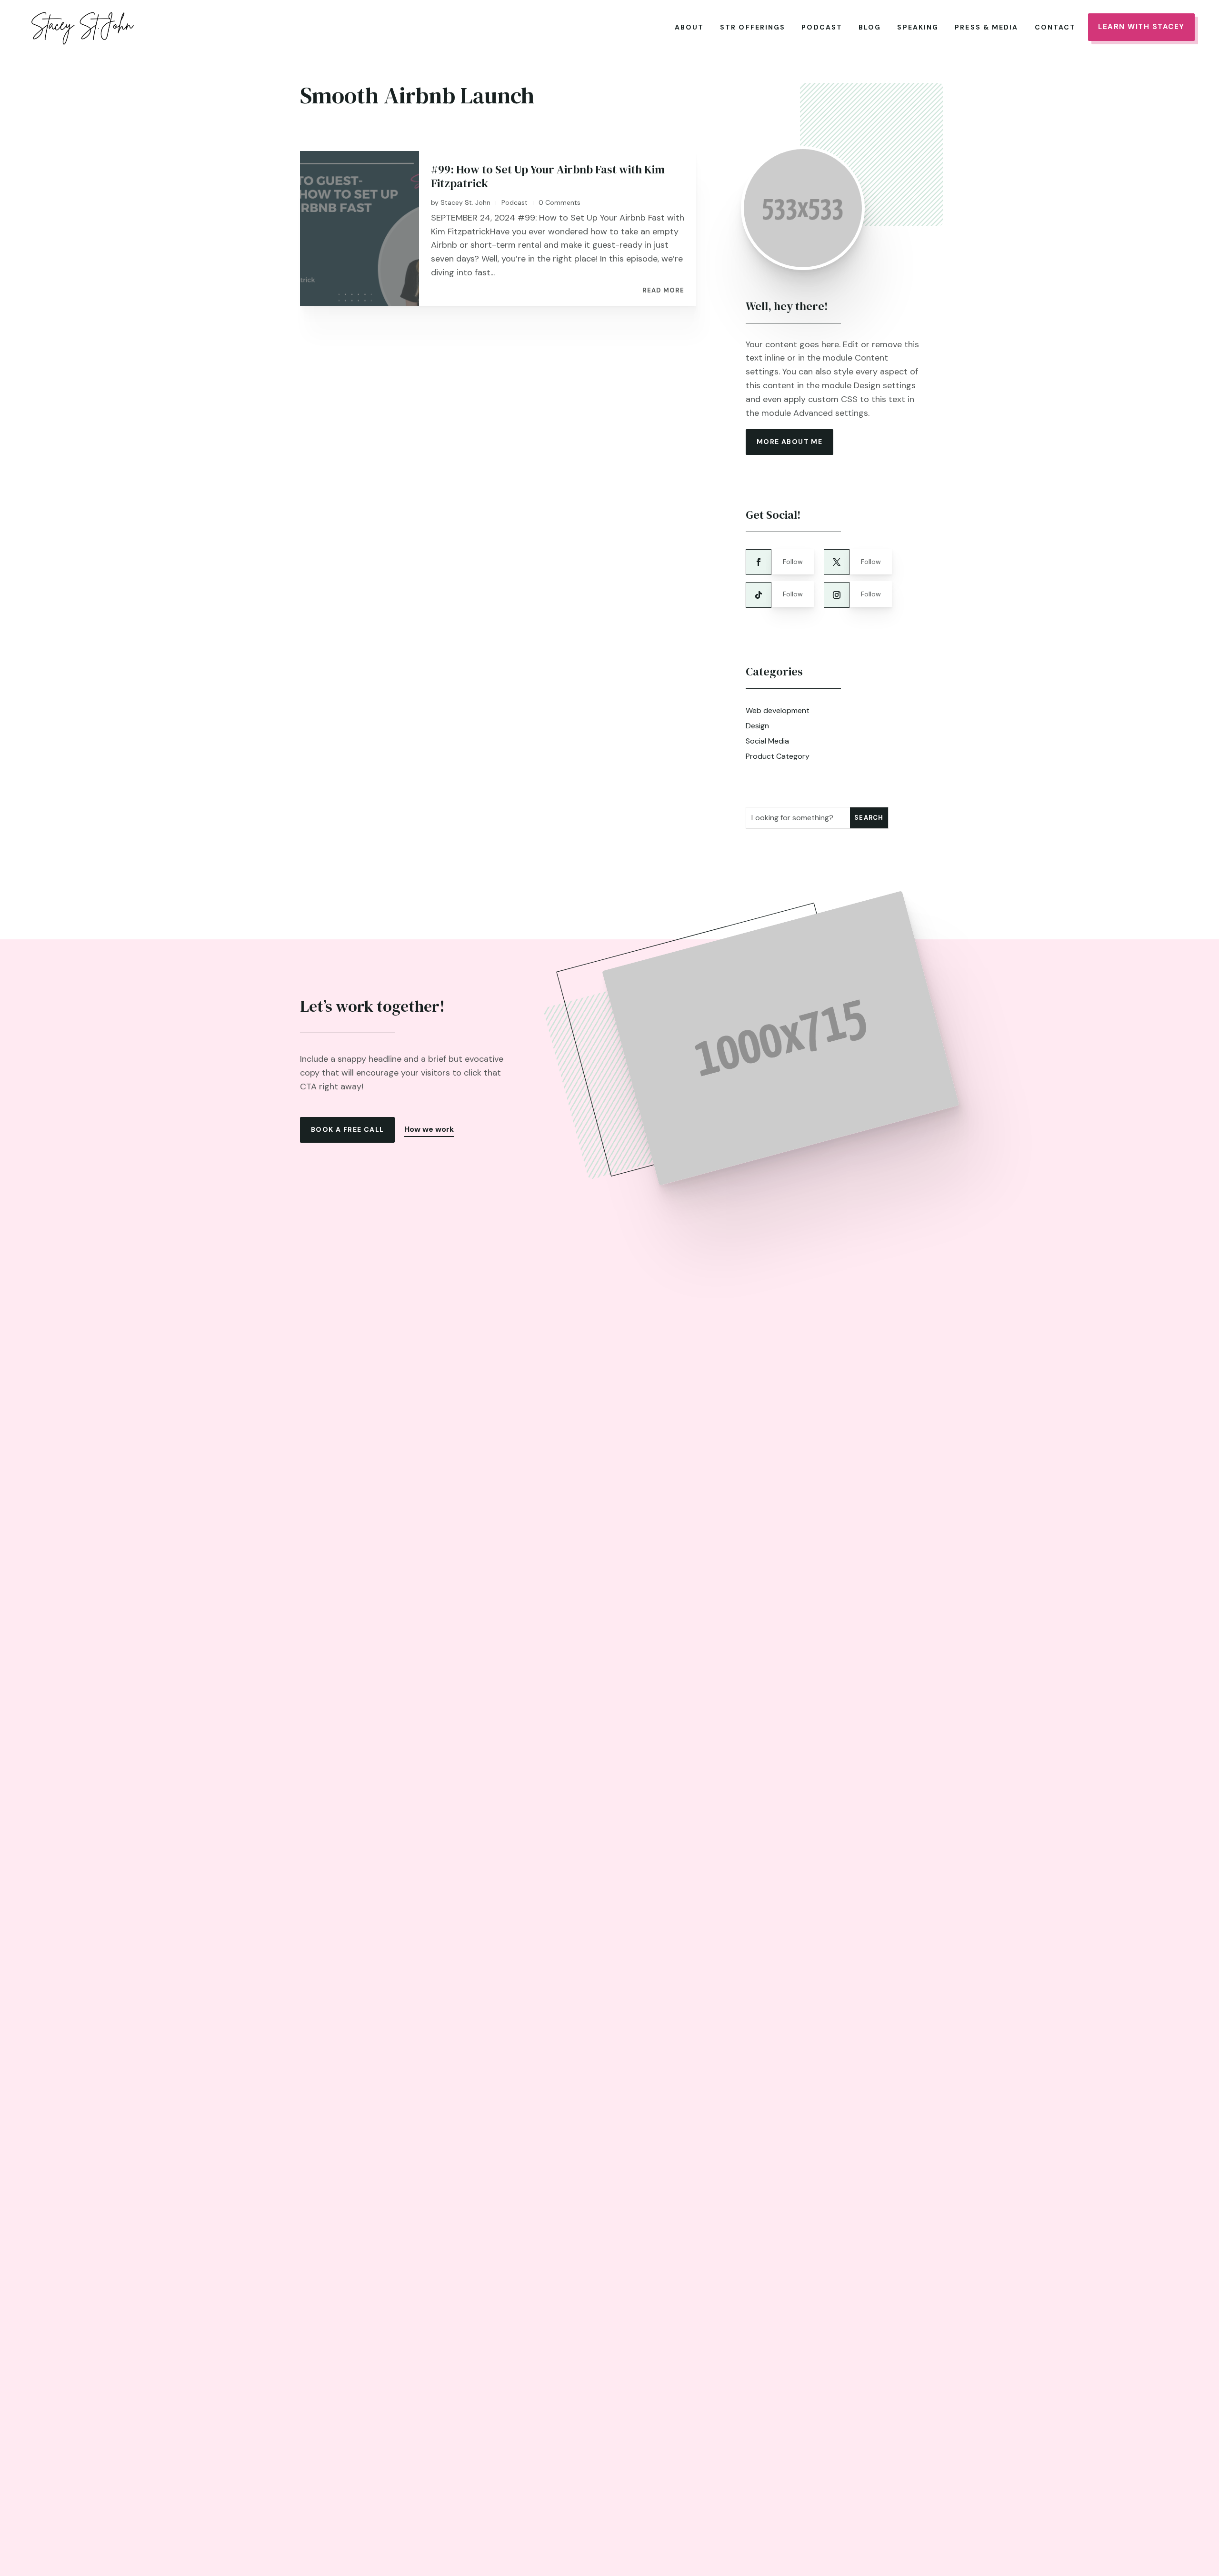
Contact (1055, 27)
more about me (789, 442)
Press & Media (986, 27)
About (689, 27)
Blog (870, 27)
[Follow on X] (837, 562)
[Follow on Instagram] (837, 595)
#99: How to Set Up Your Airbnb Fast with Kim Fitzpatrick (548, 176)
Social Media (767, 741)
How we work (429, 1129)
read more (663, 291)
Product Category (778, 756)
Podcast (822, 27)
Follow (793, 562)
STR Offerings (753, 27)
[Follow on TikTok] (759, 595)
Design (757, 726)
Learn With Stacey (1141, 27)
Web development (778, 710)
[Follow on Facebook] (759, 562)
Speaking (918, 27)
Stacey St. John (465, 202)
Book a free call (347, 1129)
